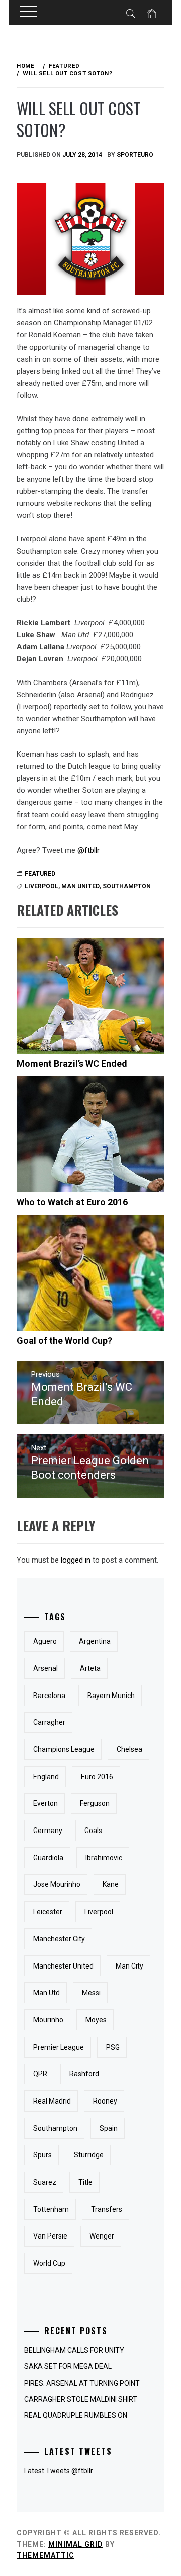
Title (85, 2182)
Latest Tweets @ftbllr (59, 2471)
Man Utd (47, 1993)
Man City (129, 1966)
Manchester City (59, 1939)
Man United (80, 886)
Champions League (64, 1749)
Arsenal (46, 1668)
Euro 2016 (97, 1777)
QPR (40, 2074)
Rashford (84, 2074)
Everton (46, 1803)
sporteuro (135, 155)
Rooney (105, 2101)
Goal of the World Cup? (64, 1341)
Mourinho (48, 2020)
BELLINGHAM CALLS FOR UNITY (74, 2350)
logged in (76, 1560)
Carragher (49, 1722)
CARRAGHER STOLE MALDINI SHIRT (81, 2399)
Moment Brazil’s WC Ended (72, 1064)
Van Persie (50, 2236)
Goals (93, 1831)
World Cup (49, 2263)
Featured (40, 874)
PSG (113, 2047)
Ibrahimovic (104, 1858)
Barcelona (49, 1696)
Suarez (45, 2182)
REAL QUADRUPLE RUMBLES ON (76, 2415)
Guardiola (48, 1858)
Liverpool (41, 886)
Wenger (102, 2236)
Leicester (48, 1912)
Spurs (42, 2155)
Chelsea (129, 1749)
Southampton (127, 886)
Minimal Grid (76, 2544)
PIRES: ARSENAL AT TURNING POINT (82, 2383)
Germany (48, 1831)
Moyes (96, 2020)
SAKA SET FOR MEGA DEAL (68, 2366)
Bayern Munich (111, 1696)
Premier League (59, 2047)
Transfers (107, 2209)
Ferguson (95, 1803)
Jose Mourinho (57, 1884)
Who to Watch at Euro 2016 (72, 1202)
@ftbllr (88, 850)
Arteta (90, 1668)
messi (91, 1993)
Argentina (95, 1641)
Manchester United (63, 1966)
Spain (109, 2128)
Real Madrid (52, 2101)
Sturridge (89, 2155)
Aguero (45, 1641)
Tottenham (51, 2209)
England (46, 1777)
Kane (111, 1884)
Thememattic (46, 2555)
